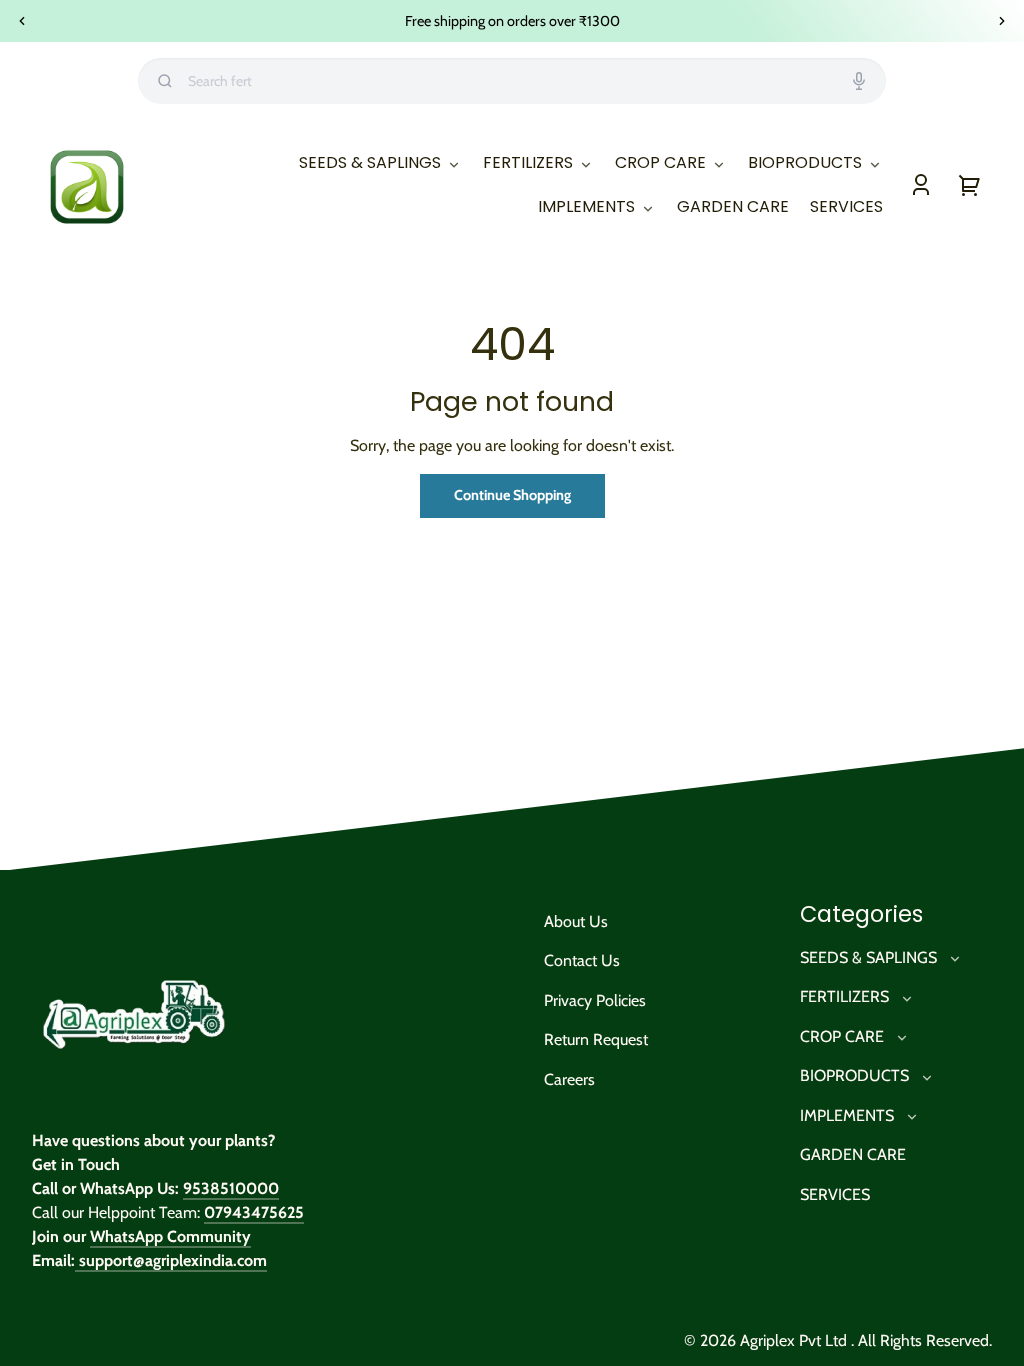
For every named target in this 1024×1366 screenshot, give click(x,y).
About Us (576, 921)
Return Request (596, 1039)
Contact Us (582, 960)
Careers (569, 1079)
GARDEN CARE (853, 1154)
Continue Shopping (512, 495)
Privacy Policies (595, 1000)
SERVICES (835, 1194)
